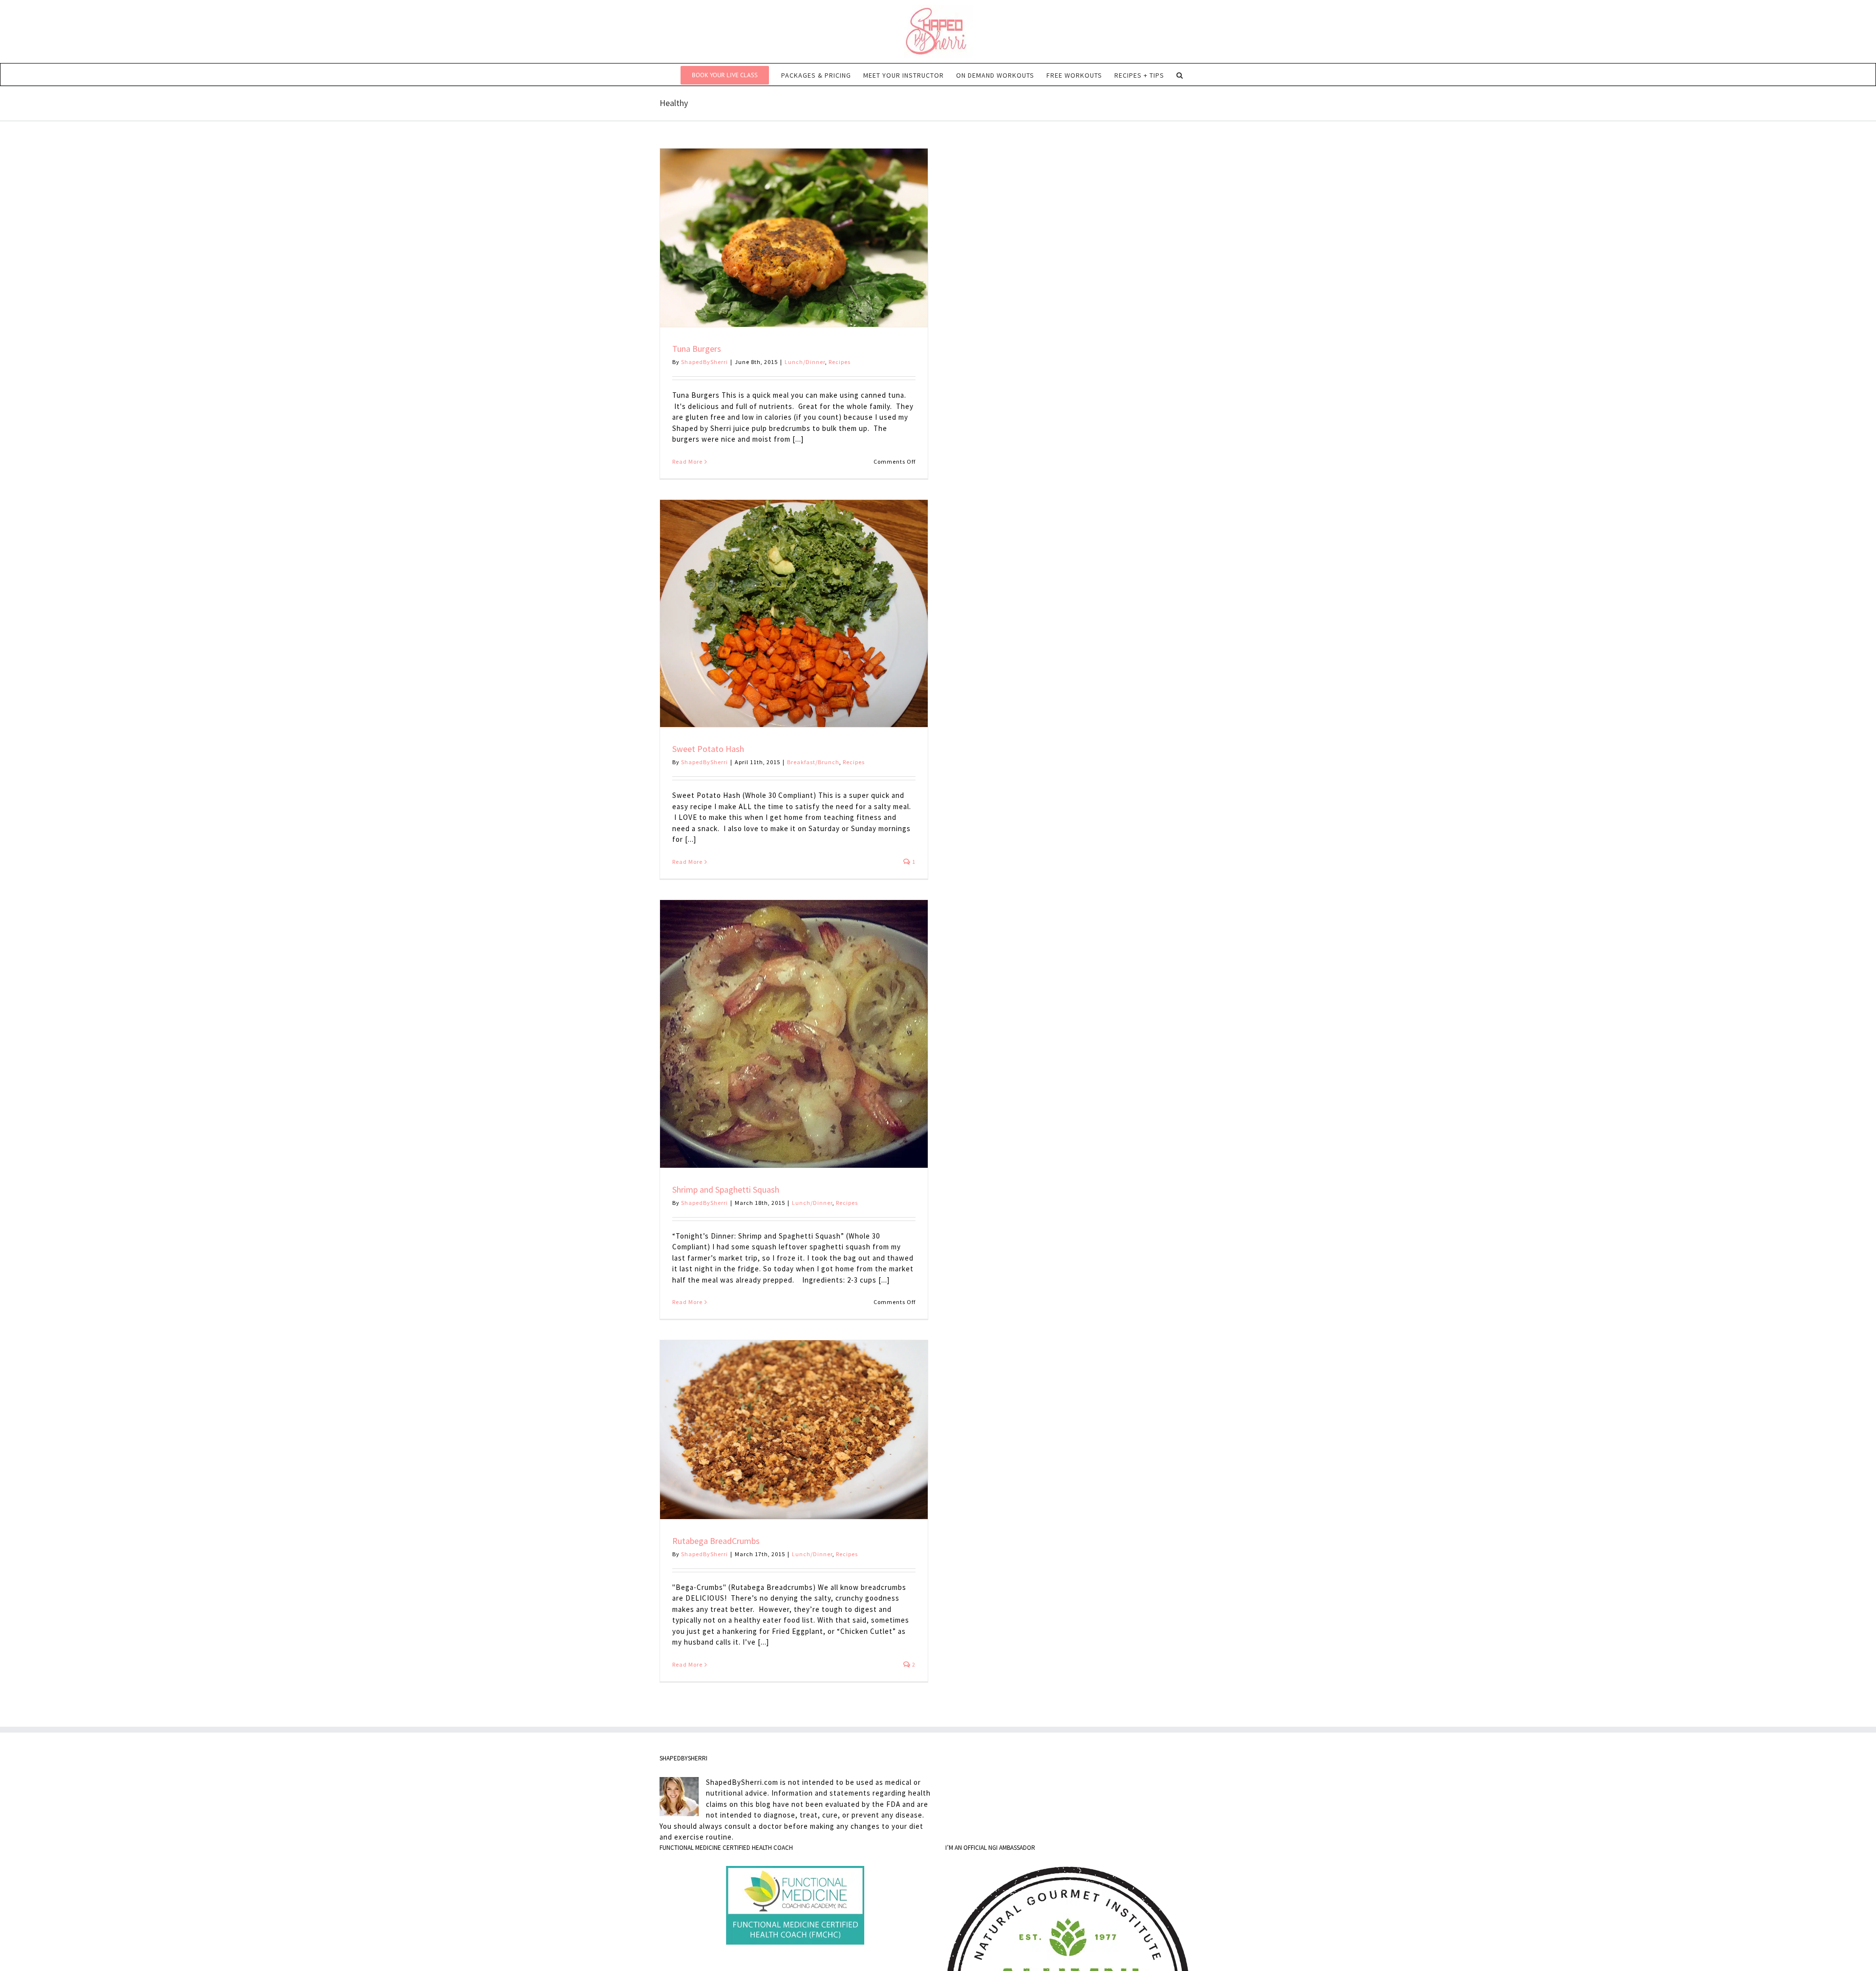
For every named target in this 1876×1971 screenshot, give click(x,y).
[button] (1180, 75)
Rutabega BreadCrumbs (716, 1541)
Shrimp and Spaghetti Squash (726, 1189)
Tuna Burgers (697, 349)
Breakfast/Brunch (813, 762)
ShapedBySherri (704, 362)
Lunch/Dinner (805, 362)
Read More (687, 461)
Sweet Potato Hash (708, 749)
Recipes (840, 362)
